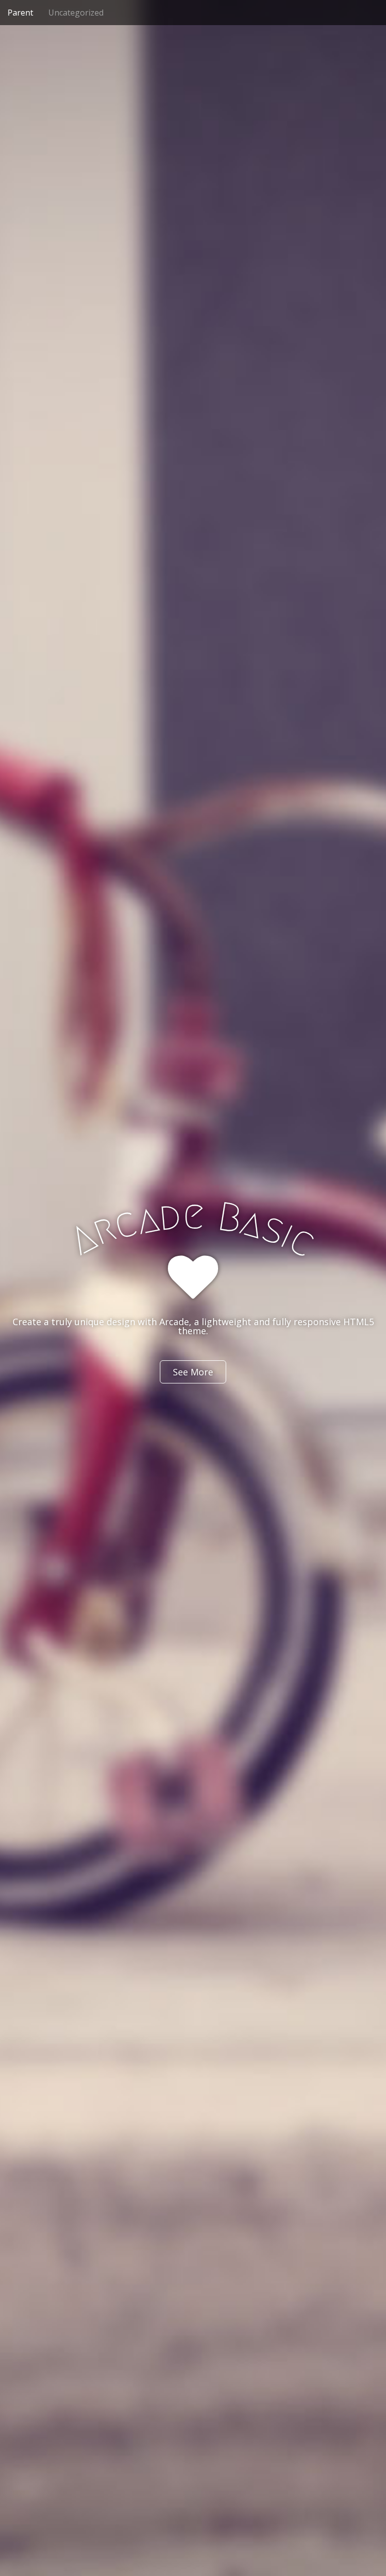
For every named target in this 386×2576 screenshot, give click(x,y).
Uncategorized (76, 13)
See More (193, 1372)
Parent (20, 13)
